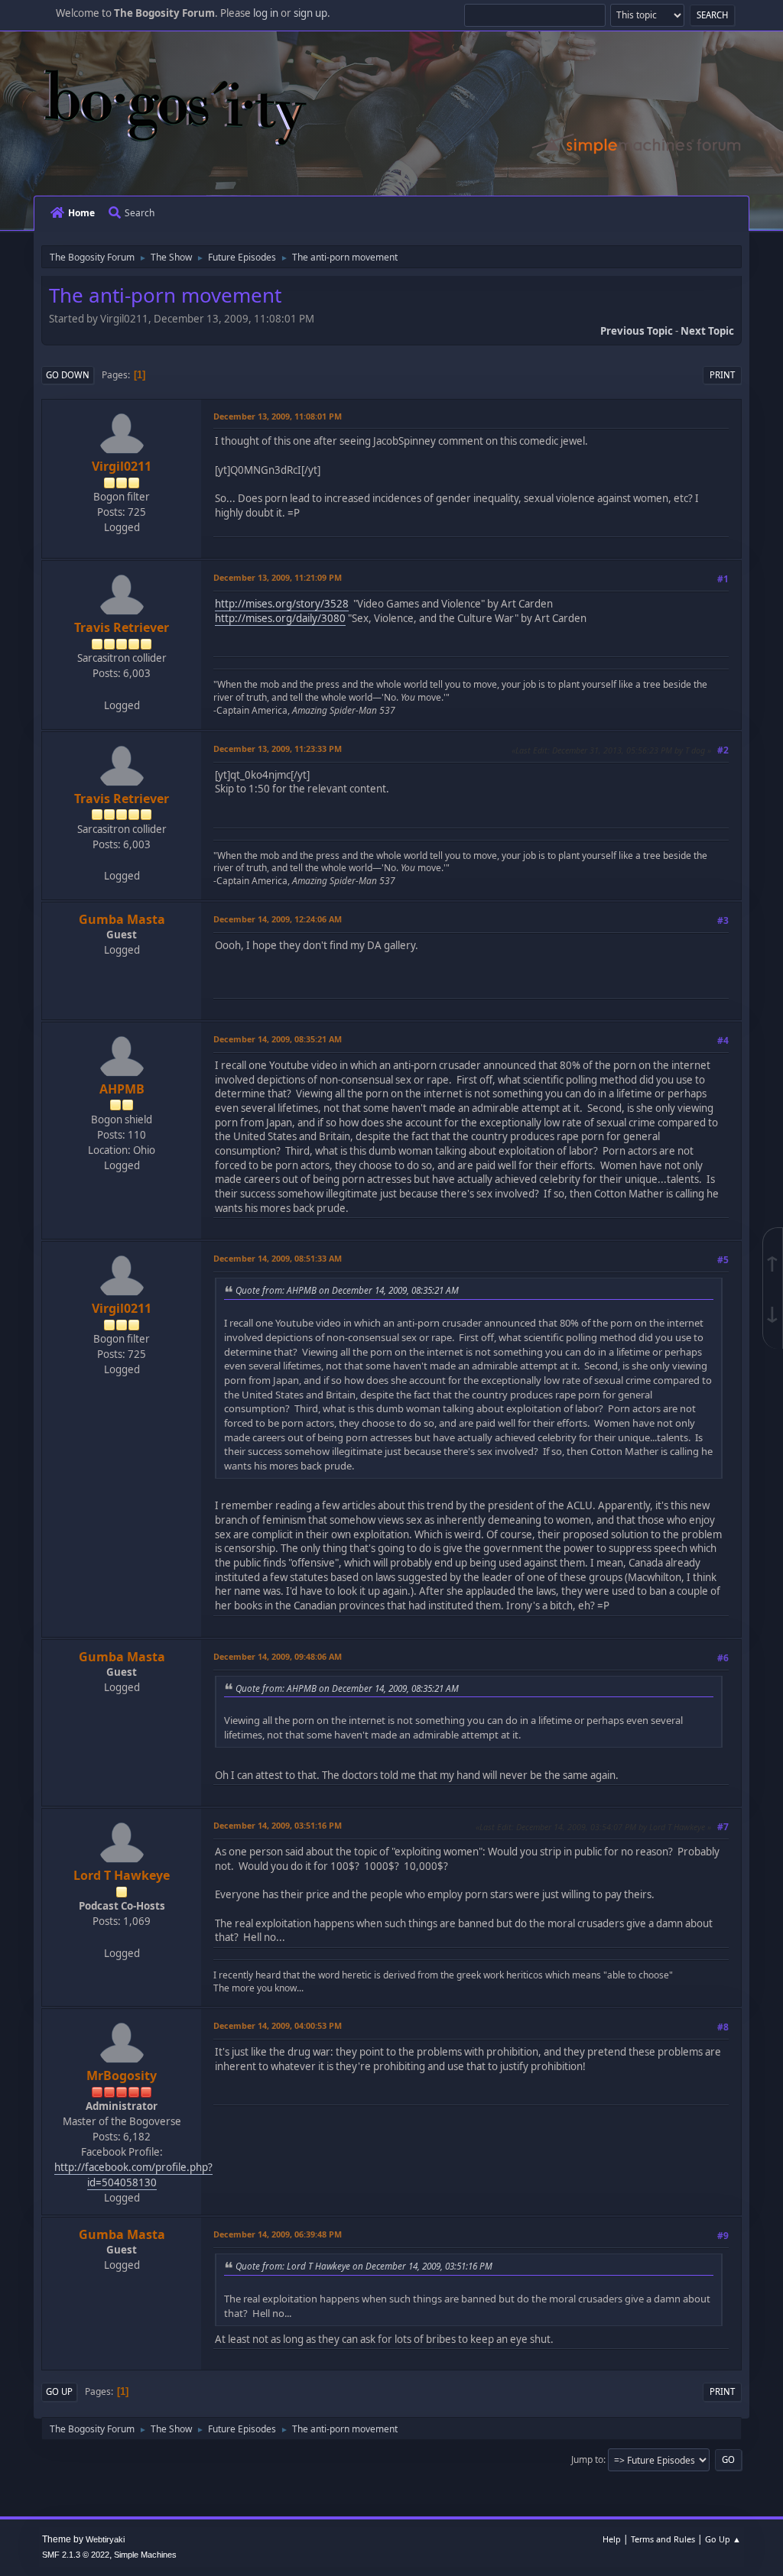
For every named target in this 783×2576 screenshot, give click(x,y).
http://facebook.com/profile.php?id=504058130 (133, 2175)
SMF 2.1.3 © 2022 (76, 2555)
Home (81, 213)
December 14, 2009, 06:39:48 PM (278, 2234)
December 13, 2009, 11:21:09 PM (278, 577)
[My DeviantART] (120, 689)
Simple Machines (145, 2555)
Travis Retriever (122, 627)
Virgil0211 (122, 466)
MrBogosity (122, 2075)
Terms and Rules (663, 2539)
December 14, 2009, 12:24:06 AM (278, 919)
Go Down (68, 375)
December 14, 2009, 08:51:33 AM (278, 1258)
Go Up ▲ (723, 2539)
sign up (310, 13)
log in (266, 13)
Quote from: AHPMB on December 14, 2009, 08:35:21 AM (347, 1290)
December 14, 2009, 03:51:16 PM (278, 1825)
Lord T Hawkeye (122, 1875)
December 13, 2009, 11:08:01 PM (278, 416)
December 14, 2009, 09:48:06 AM (278, 1656)
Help (612, 2539)
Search (140, 213)
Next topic (707, 331)
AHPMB (122, 1089)
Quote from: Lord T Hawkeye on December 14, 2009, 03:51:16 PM (364, 2266)
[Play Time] (120, 1936)
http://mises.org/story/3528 (282, 604)
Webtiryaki (105, 2539)
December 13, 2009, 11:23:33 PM (278, 748)
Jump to (587, 2459)
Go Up (59, 2391)
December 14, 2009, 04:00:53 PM (278, 2025)
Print (722, 375)
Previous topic (637, 331)
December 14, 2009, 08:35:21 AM (278, 1039)
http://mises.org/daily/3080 (280, 618)
